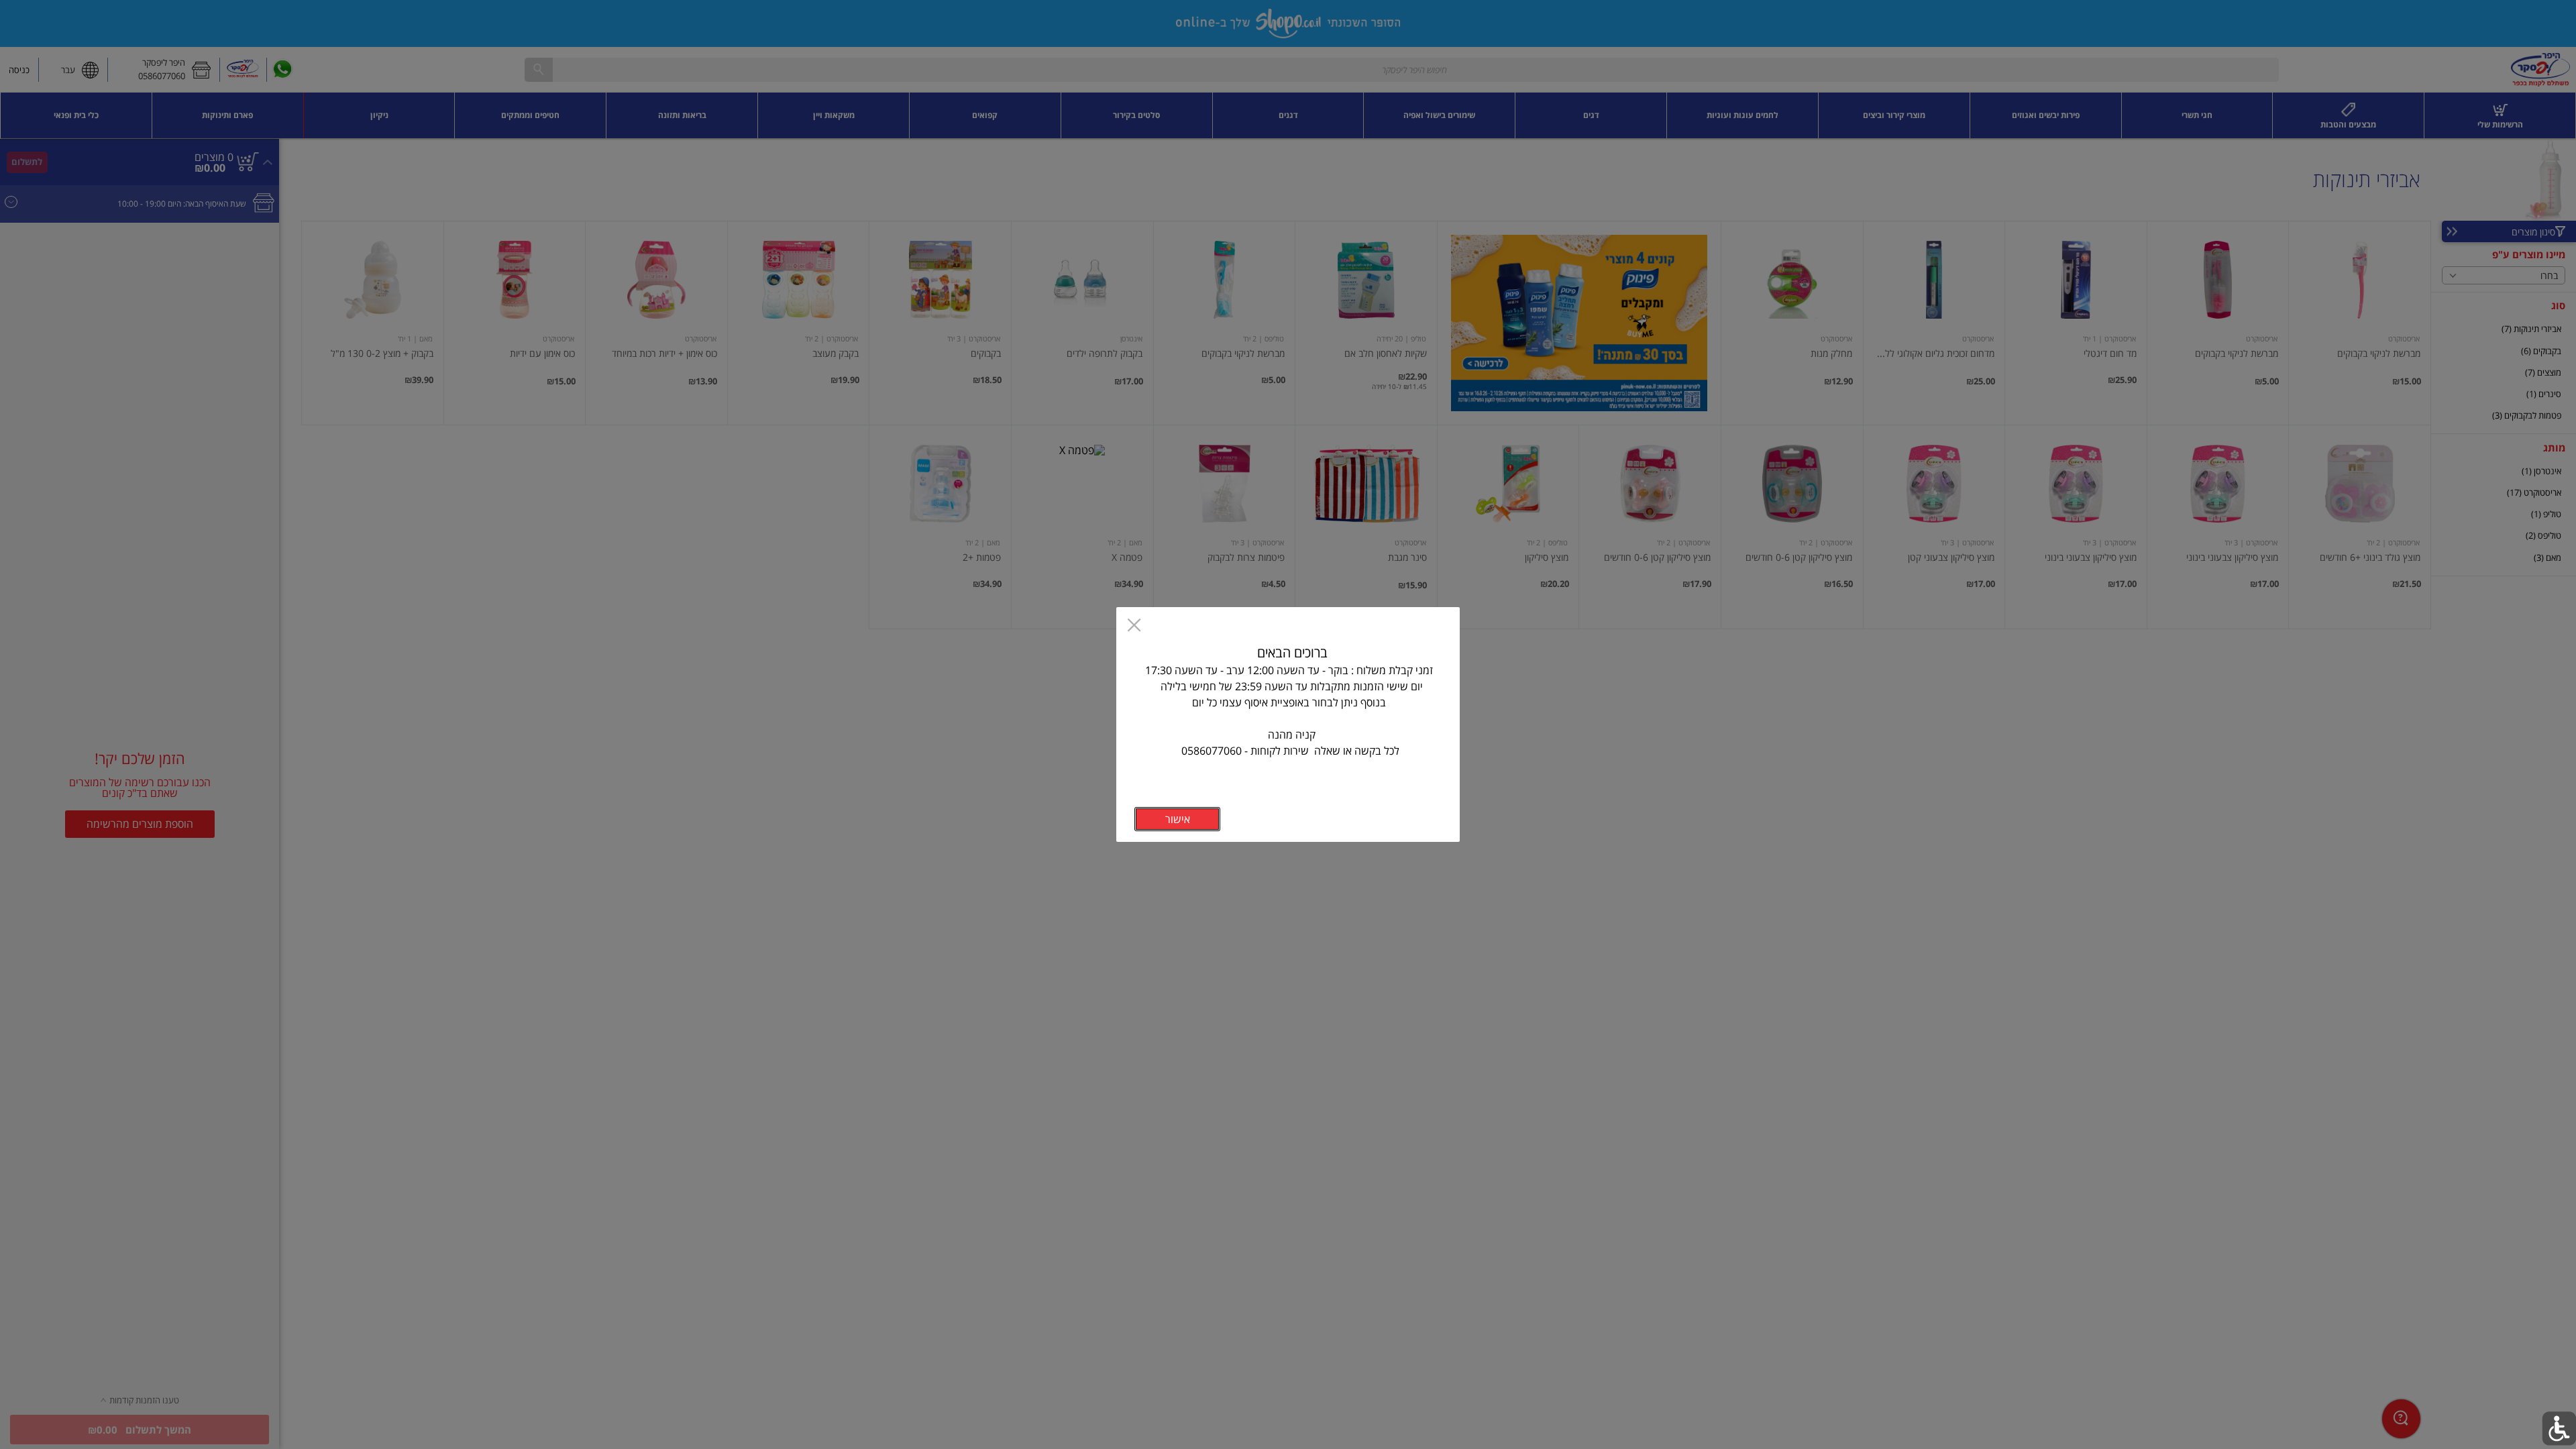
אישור (1178, 819)
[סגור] (1134, 627)
